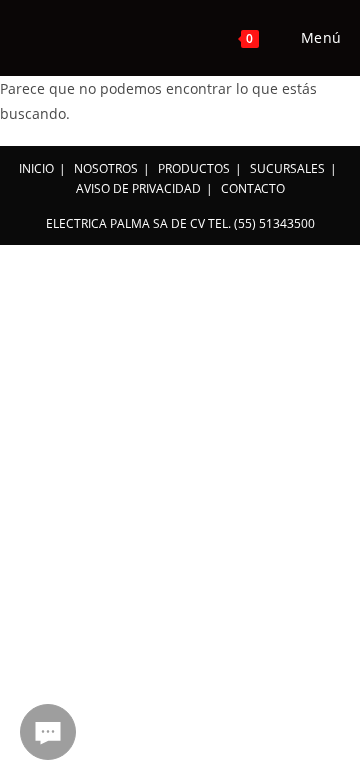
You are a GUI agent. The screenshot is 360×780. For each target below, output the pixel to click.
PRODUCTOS (194, 168)
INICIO (36, 168)
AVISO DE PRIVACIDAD (138, 188)
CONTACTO (253, 188)
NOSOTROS (106, 168)
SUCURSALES (287, 168)
